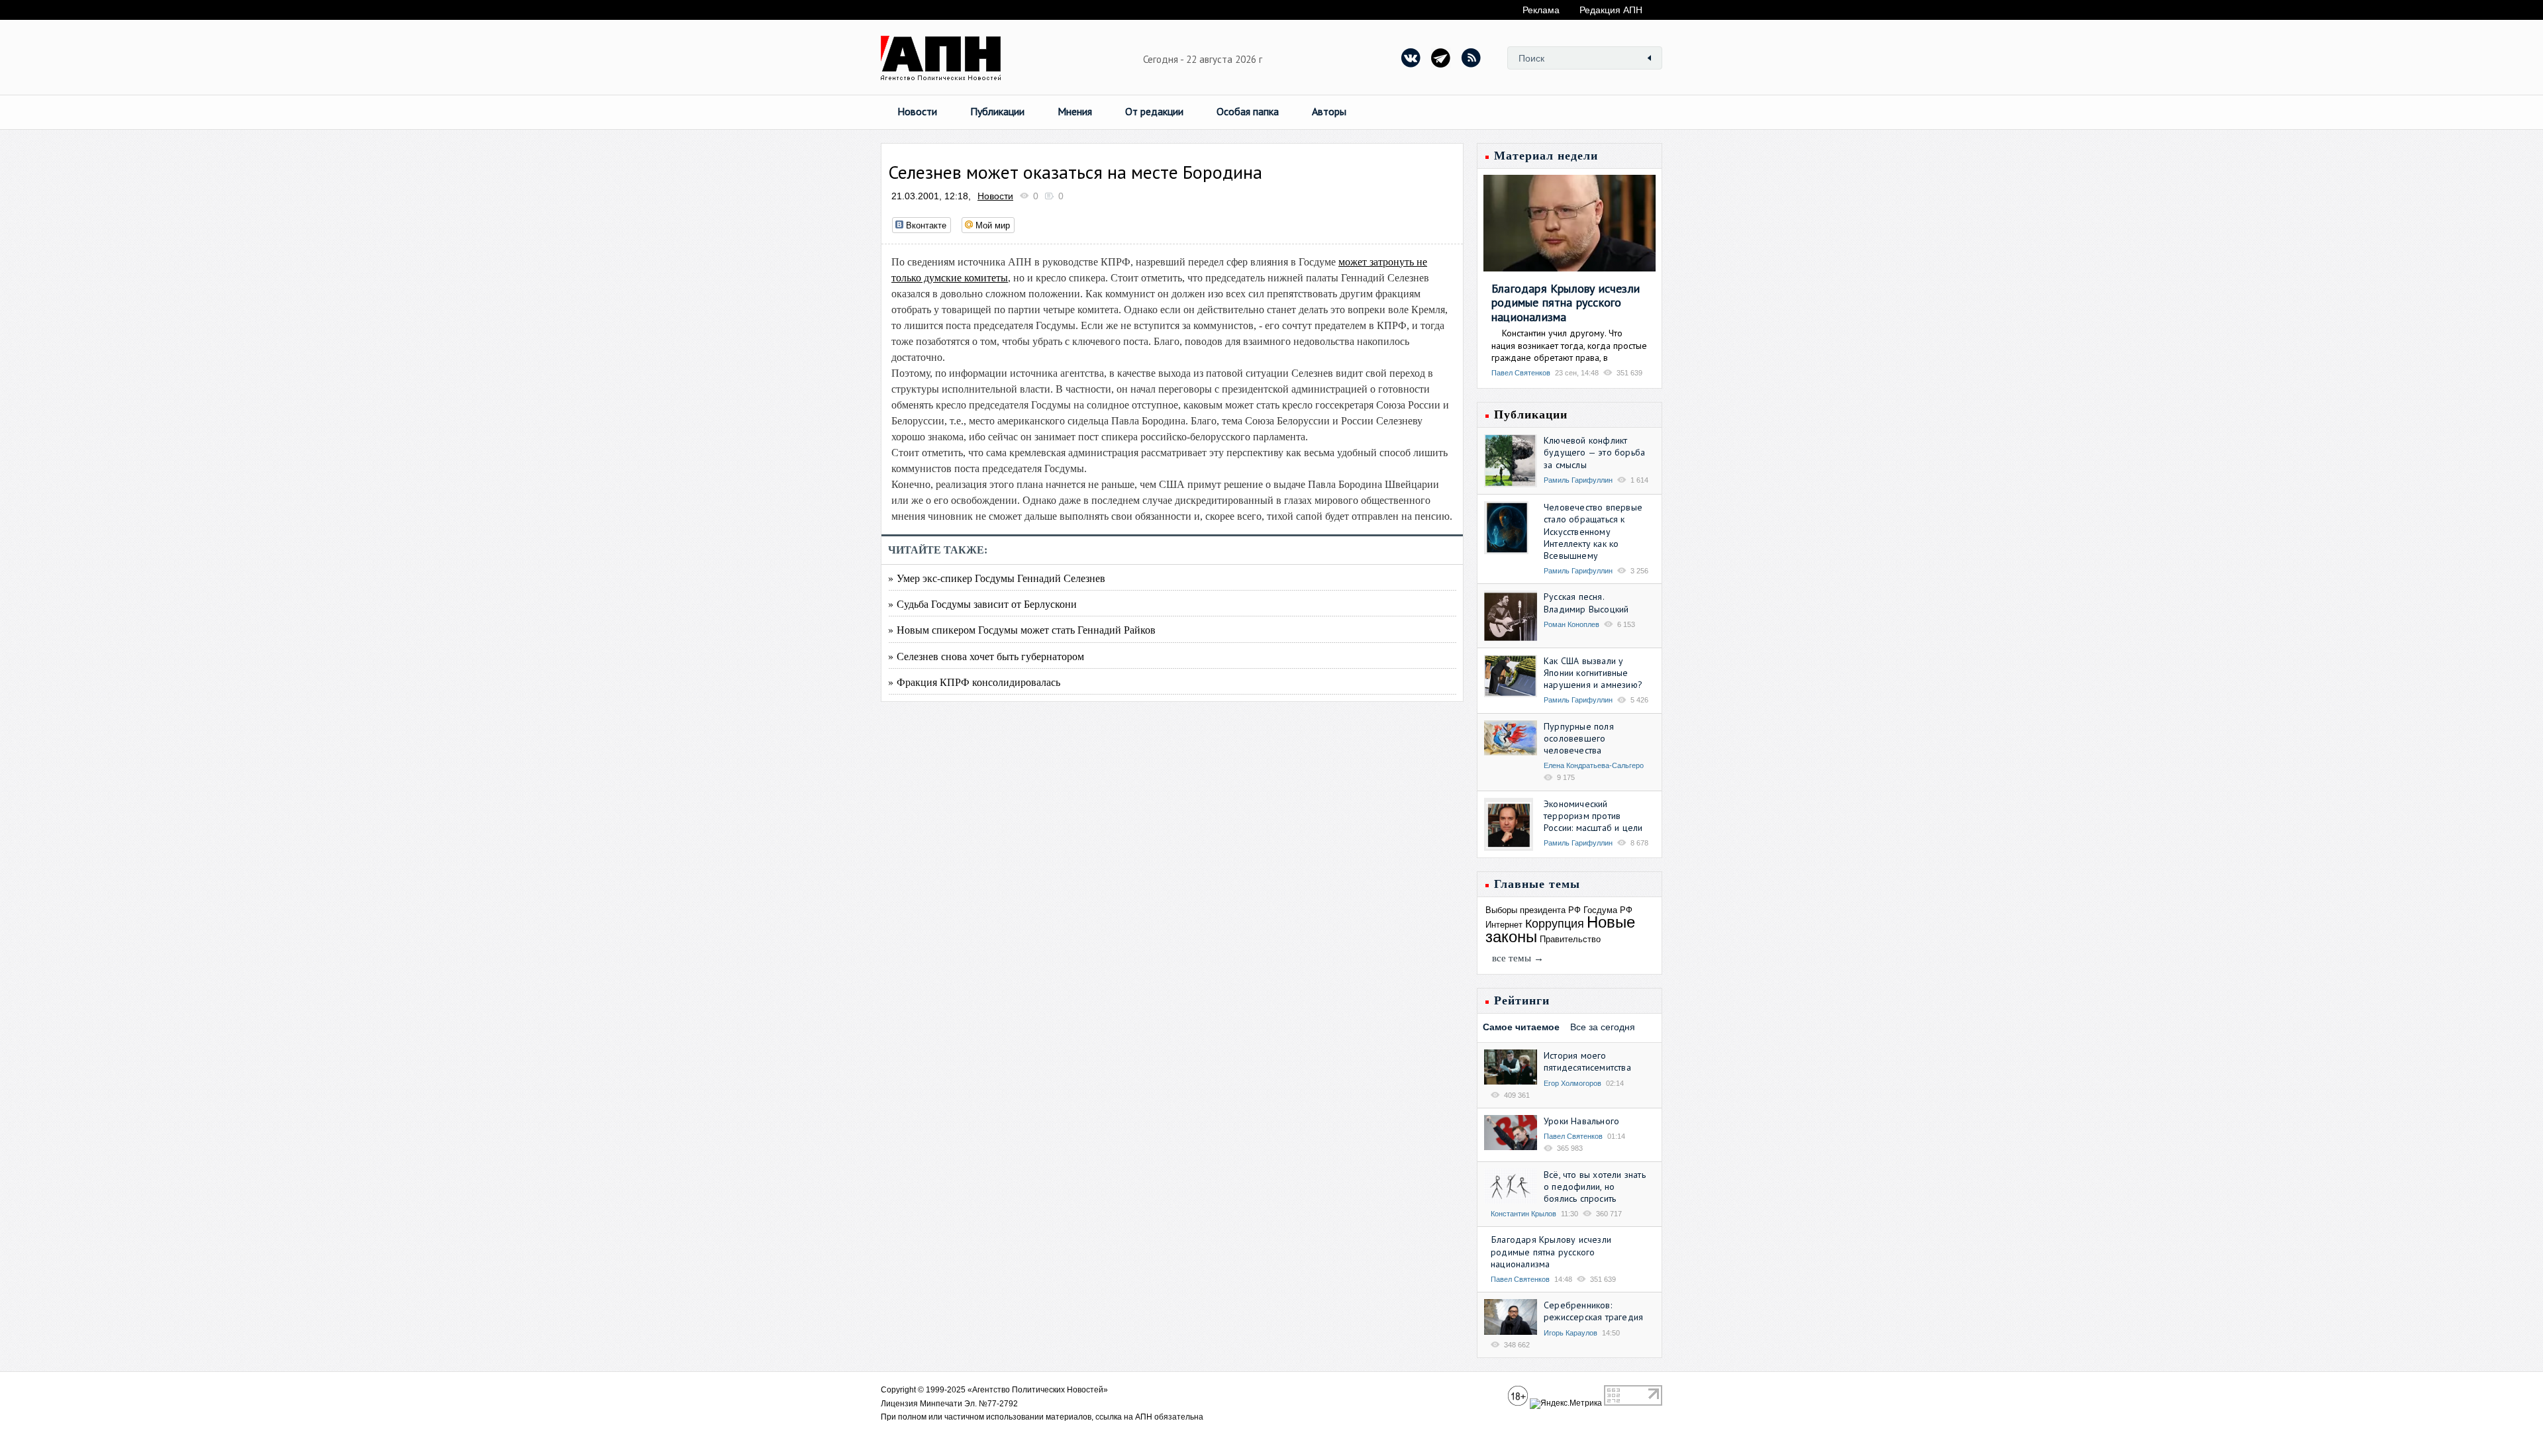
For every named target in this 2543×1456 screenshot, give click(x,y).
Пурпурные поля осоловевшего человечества (1579, 738)
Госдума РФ (1608, 910)
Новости (917, 111)
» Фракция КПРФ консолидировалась (974, 682)
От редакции (1154, 111)
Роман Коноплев (1571, 624)
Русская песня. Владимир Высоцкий (1586, 603)
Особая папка (1248, 111)
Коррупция (1555, 924)
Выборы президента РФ (1533, 910)
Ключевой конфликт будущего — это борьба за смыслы (1594, 452)
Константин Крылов (1523, 1214)
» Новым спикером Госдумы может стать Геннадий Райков (1022, 629)
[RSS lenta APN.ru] (1471, 58)
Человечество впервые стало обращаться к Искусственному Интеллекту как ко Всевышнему (1593, 531)
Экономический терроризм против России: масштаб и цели (1593, 816)
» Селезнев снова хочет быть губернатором (986, 656)
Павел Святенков (1521, 373)
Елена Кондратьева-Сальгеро (1594, 765)
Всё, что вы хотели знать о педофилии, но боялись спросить (1595, 1187)
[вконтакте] (1411, 58)
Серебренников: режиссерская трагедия (1593, 1311)
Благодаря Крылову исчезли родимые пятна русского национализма (1566, 303)
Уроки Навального (1581, 1121)
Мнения (1075, 111)
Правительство (1570, 939)
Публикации (997, 111)
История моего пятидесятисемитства (1587, 1061)
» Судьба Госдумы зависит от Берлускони (982, 604)
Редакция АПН (1611, 10)
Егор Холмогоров (1572, 1083)
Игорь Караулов (1571, 1333)
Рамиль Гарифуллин (1578, 480)
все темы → (1518, 958)
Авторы (1329, 111)
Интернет (1504, 925)
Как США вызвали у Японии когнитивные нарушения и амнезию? (1593, 673)
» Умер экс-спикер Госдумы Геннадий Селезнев (997, 578)
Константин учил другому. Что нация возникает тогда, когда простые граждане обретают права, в (1569, 345)
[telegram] (1441, 58)
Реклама (1541, 10)
